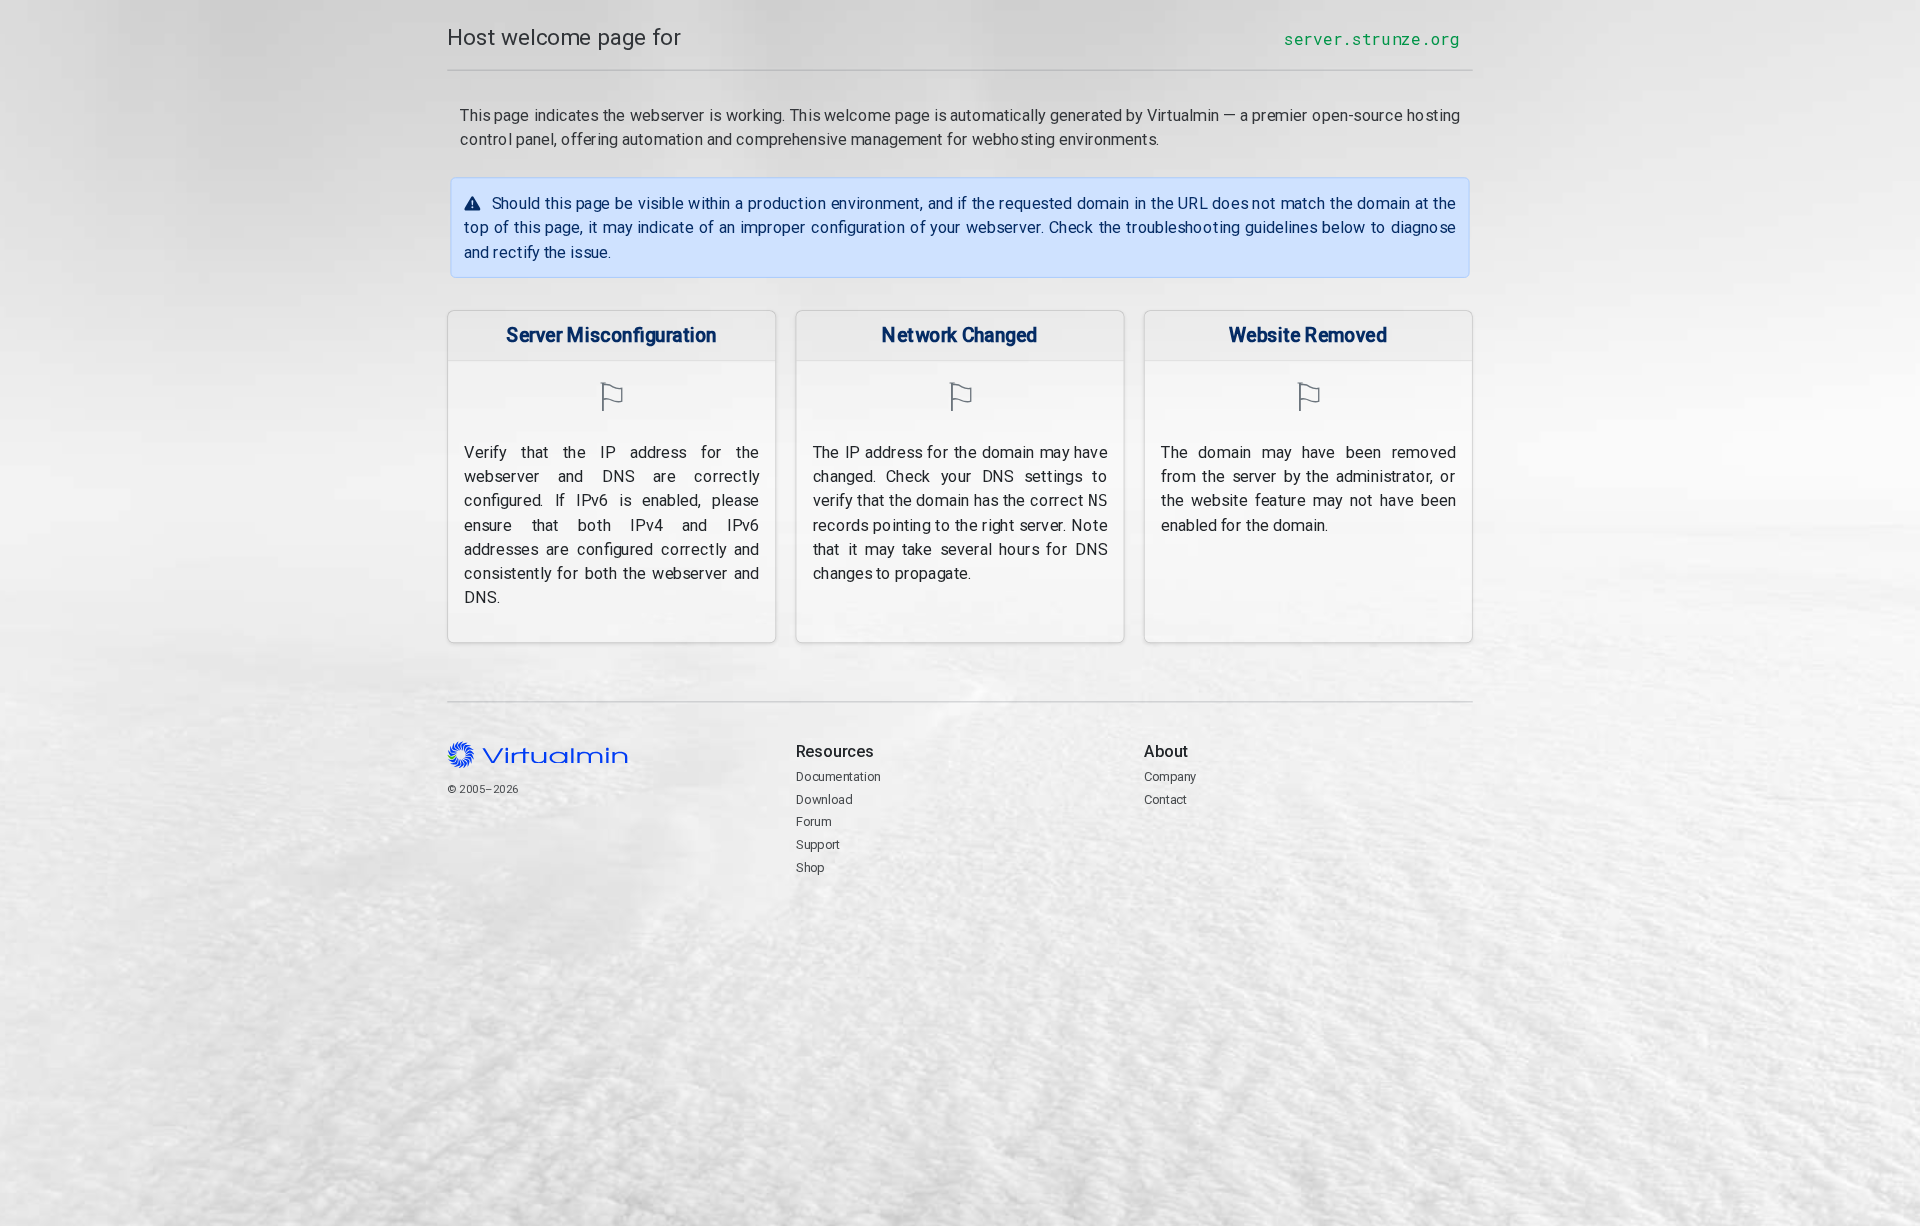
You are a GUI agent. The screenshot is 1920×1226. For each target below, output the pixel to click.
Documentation (838, 776)
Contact (1221, 846)
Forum (814, 821)
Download (824, 799)
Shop (810, 867)
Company (1170, 776)
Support (818, 844)
